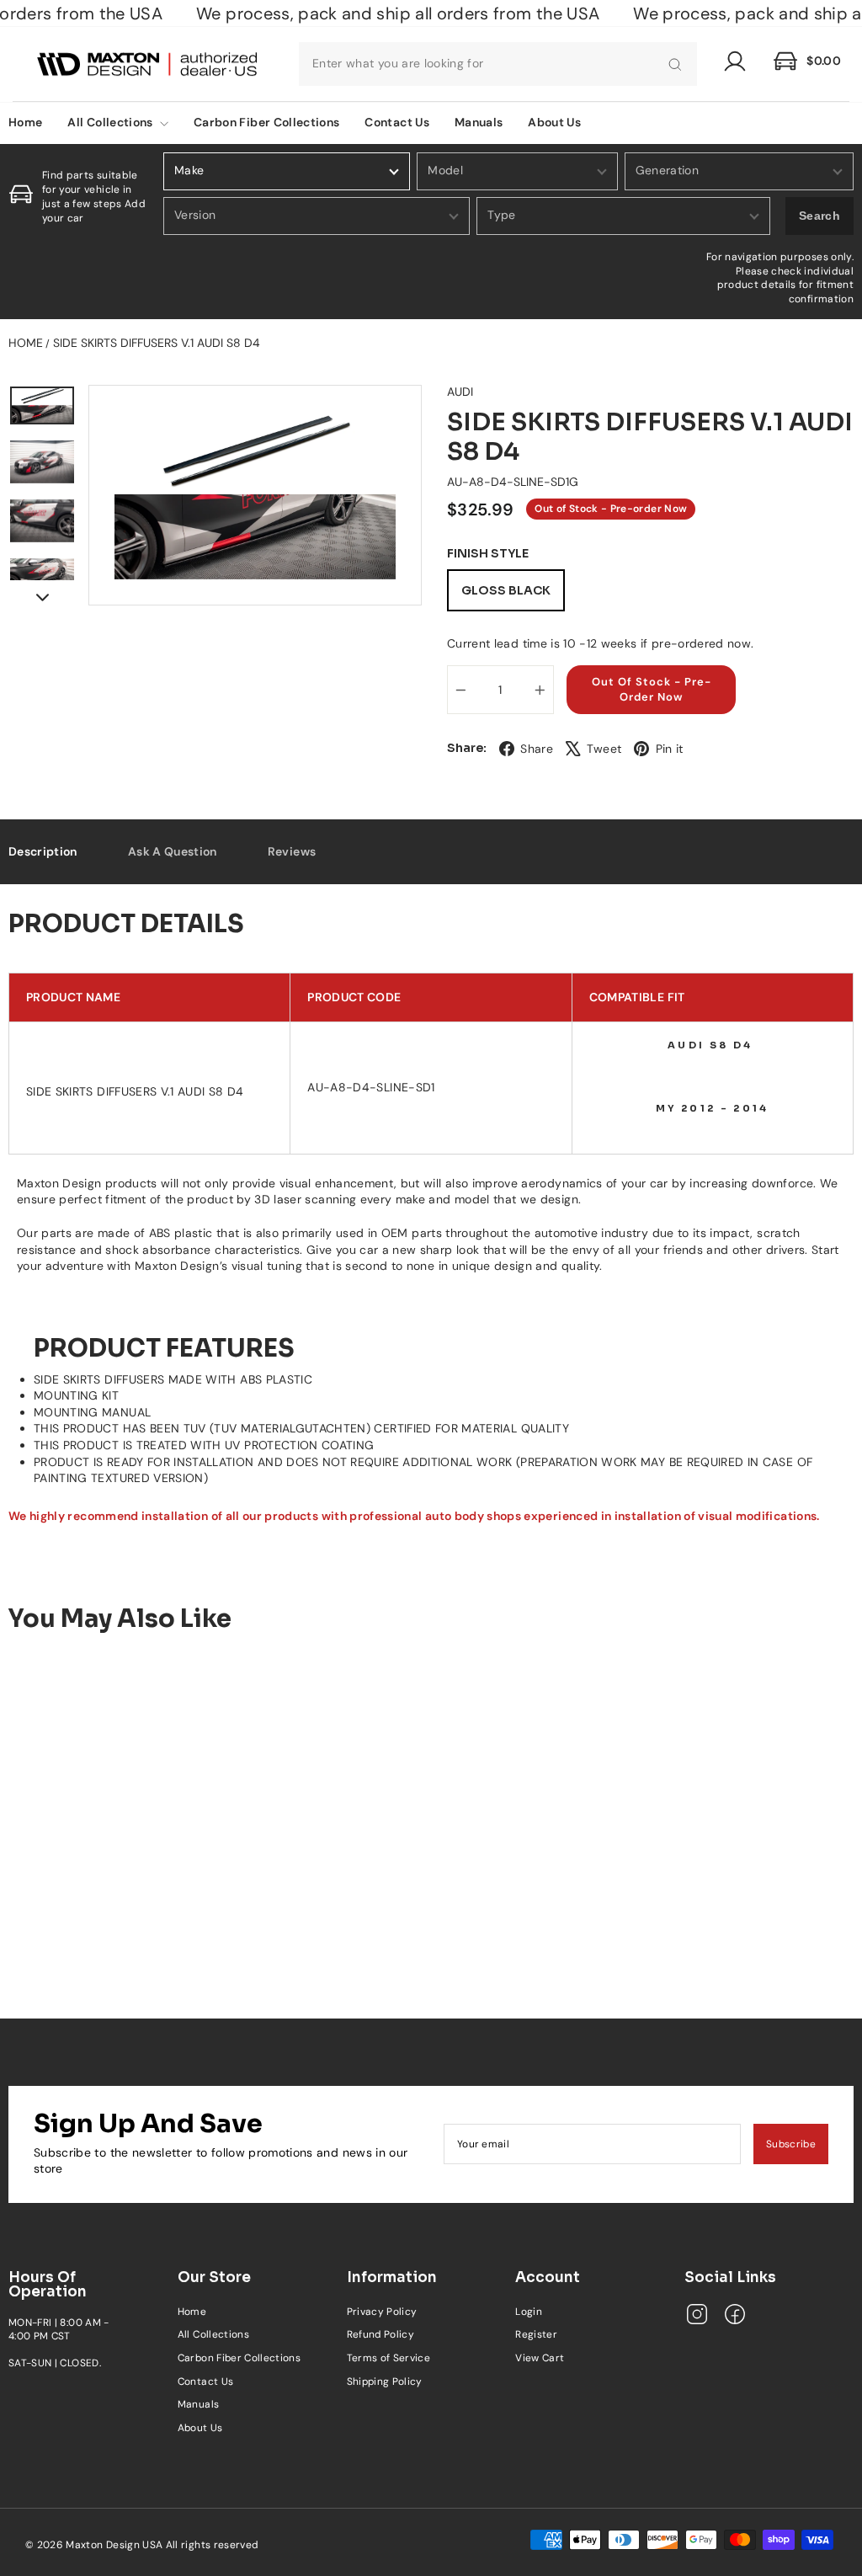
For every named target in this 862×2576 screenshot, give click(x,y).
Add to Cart (108, 1916)
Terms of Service (389, 2358)
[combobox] (498, 64)
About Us (554, 122)
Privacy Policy (382, 2312)
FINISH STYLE (488, 554)
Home (26, 343)
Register (536, 2334)
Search (819, 216)
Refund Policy (381, 2334)
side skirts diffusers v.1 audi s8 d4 (157, 343)
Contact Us (397, 122)
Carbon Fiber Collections (266, 122)
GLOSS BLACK (506, 590)
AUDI (460, 392)
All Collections (112, 122)
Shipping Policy (385, 2381)
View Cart (540, 2358)
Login (529, 2312)
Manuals (479, 122)
